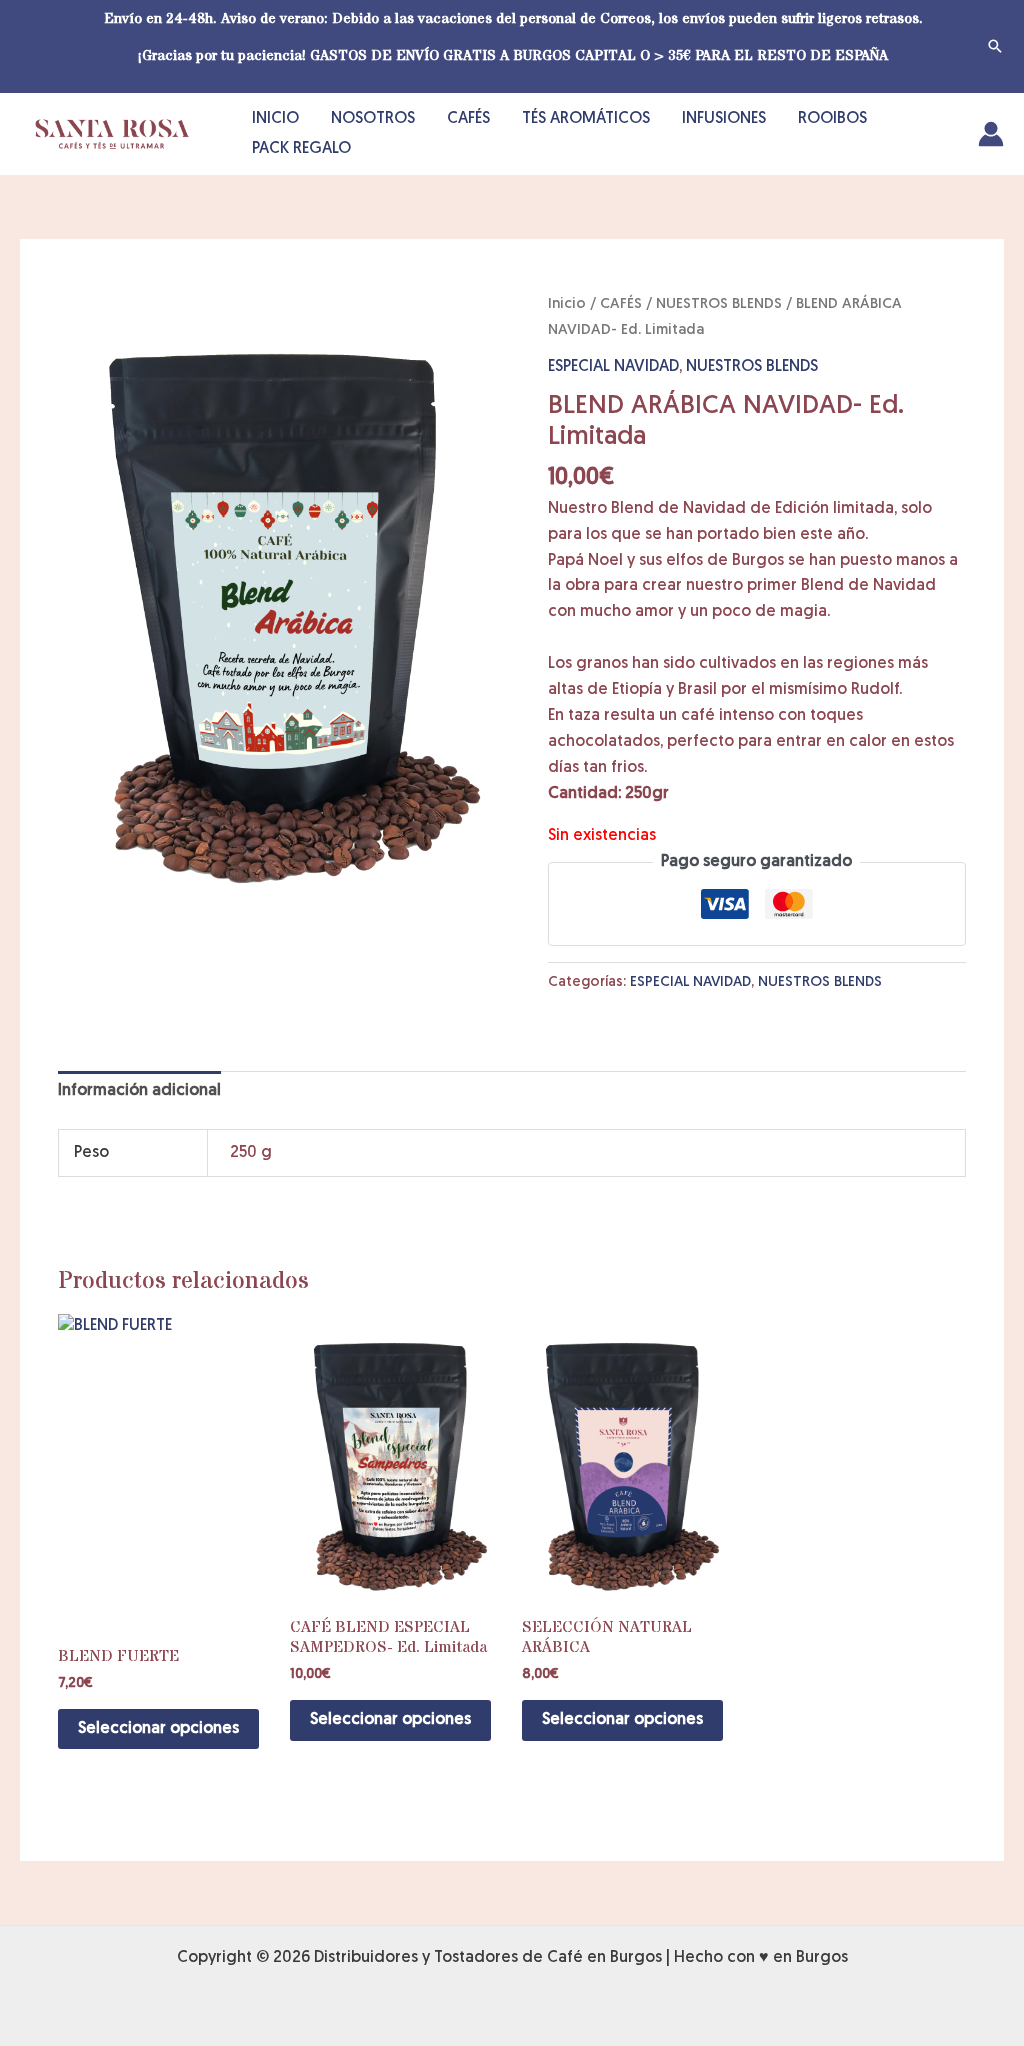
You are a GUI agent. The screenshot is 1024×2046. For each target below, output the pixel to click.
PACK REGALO (301, 149)
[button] (995, 46)
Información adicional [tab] (139, 1091)
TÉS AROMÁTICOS (586, 119)
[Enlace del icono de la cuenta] (991, 134)
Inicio (567, 304)
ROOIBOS (832, 119)
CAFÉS (468, 119)
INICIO (275, 119)
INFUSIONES (724, 119)
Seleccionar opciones (158, 1729)
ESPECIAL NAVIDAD (613, 367)
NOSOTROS (373, 119)
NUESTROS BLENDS (719, 304)
